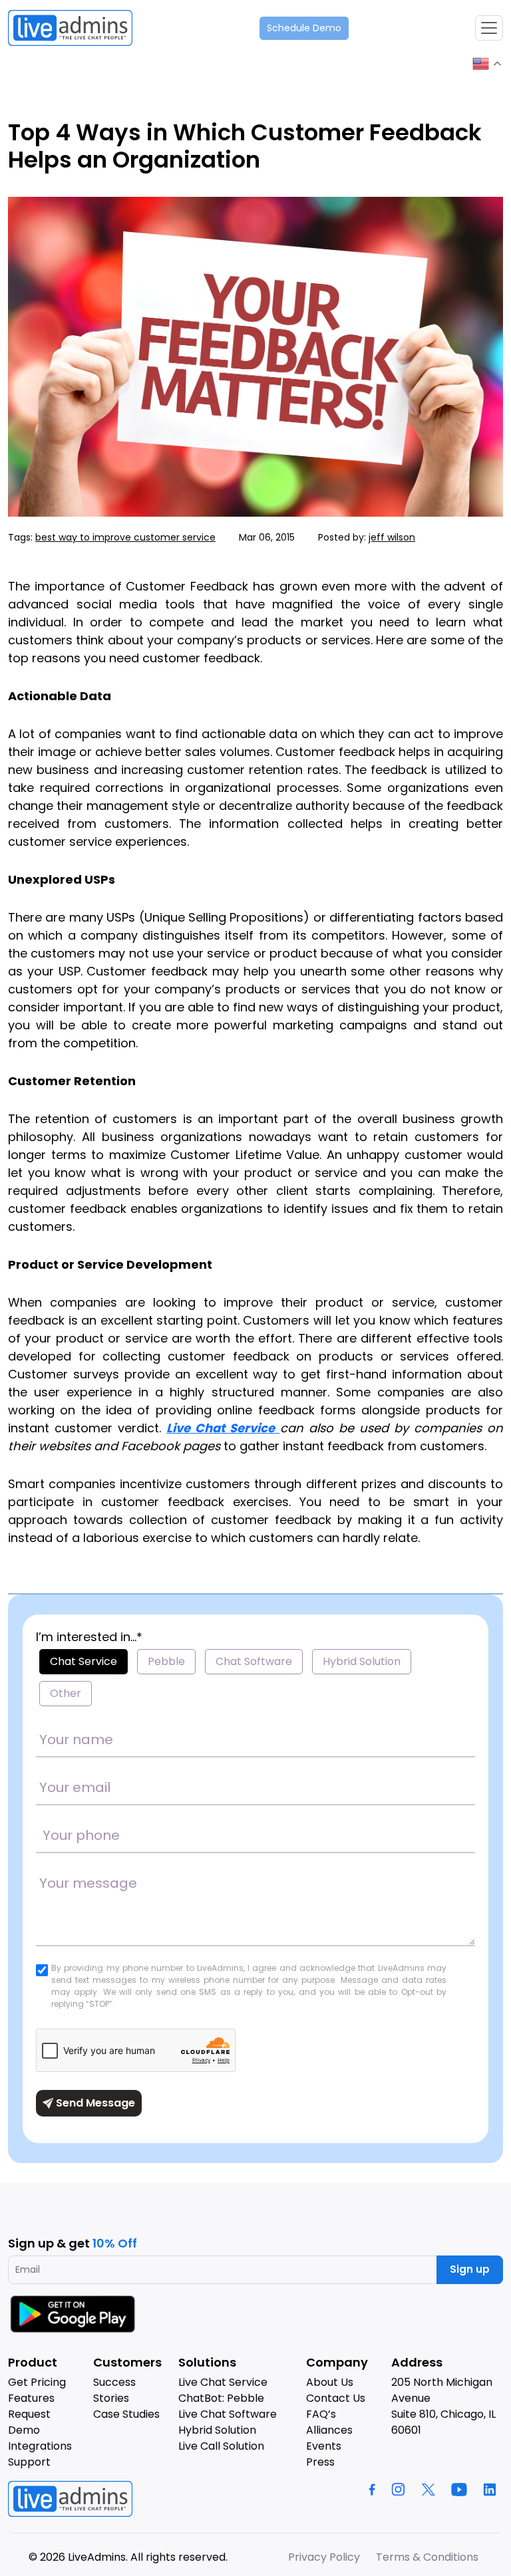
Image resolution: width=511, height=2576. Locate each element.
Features (31, 2398)
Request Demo (29, 2422)
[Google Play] (75, 2314)
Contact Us (336, 2398)
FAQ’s (321, 2414)
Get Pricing (37, 2382)
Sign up (470, 2269)
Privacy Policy (324, 2557)
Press (320, 2462)
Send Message (94, 2103)
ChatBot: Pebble (221, 2398)
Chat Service (84, 1661)
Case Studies (126, 2414)
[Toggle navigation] (489, 28)
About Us (330, 2382)
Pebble (166, 1661)
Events (324, 2446)
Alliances (329, 2430)
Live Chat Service (223, 1428)
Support (29, 2462)
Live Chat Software (228, 2414)
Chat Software (254, 1661)
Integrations (40, 2446)
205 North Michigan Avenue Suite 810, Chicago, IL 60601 (443, 2406)
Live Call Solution (221, 2446)
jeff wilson (392, 537)
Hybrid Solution (362, 1661)
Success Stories (114, 2390)
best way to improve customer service (125, 537)
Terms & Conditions (427, 2557)
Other (66, 1693)
